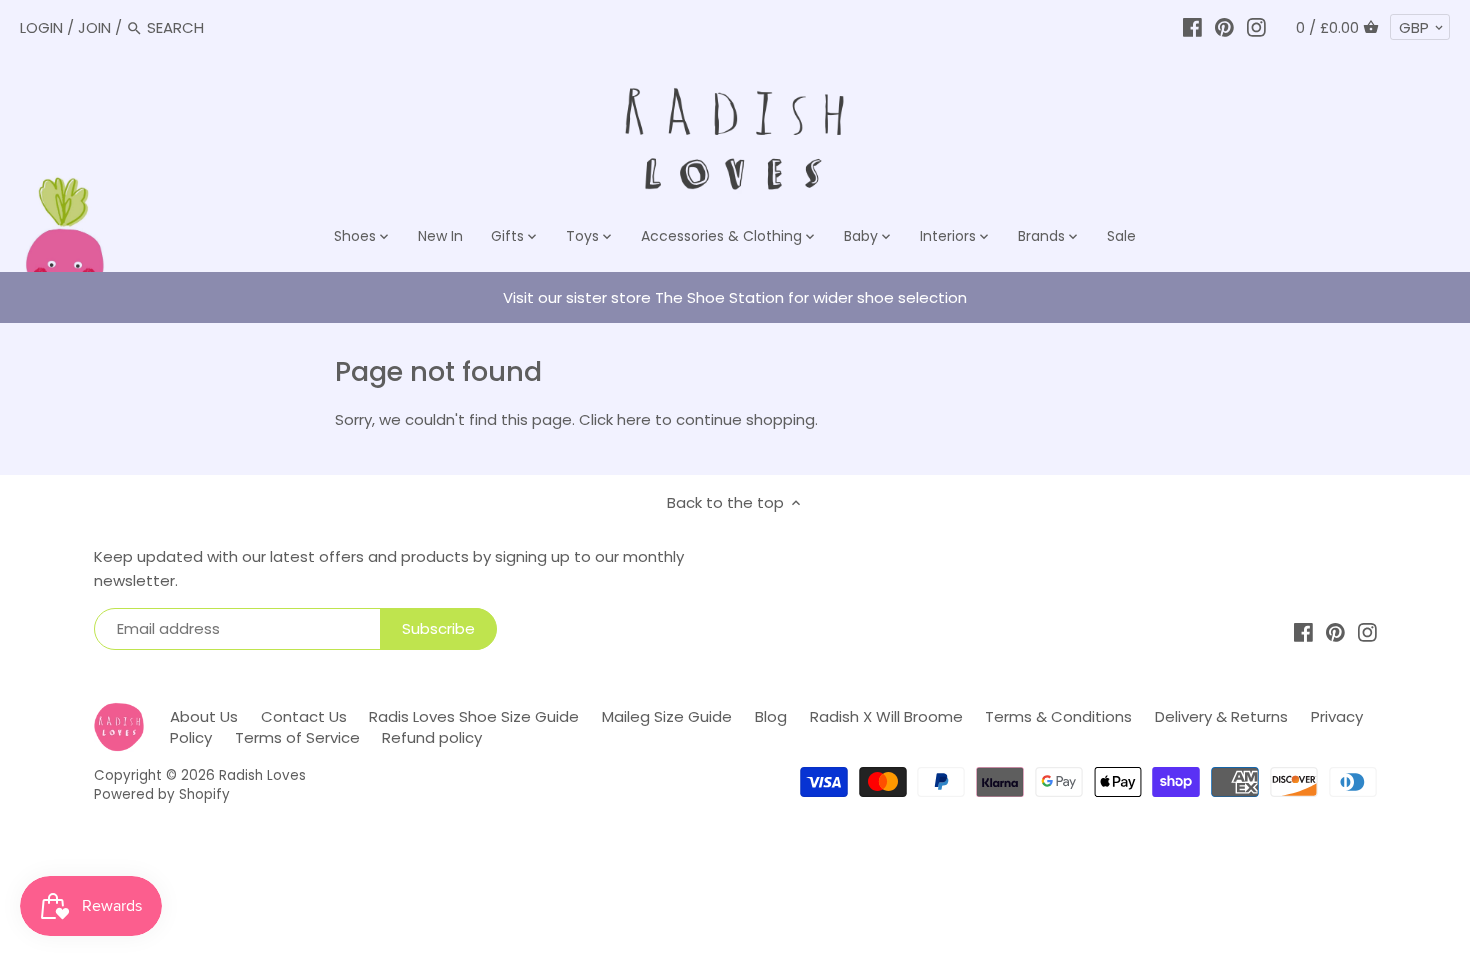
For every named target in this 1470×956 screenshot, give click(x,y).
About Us (204, 716)
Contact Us (304, 716)
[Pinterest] (1224, 27)
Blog (771, 716)
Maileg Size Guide (667, 716)
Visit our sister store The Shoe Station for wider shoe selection (735, 297)
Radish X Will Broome (886, 716)
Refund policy (432, 737)
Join (94, 27)
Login (41, 27)
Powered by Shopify (162, 794)
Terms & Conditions (1058, 716)
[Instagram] (1256, 27)
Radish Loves (262, 775)
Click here (615, 419)
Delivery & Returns (1221, 716)
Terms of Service (297, 737)
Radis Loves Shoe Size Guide (474, 716)
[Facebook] (1192, 27)
